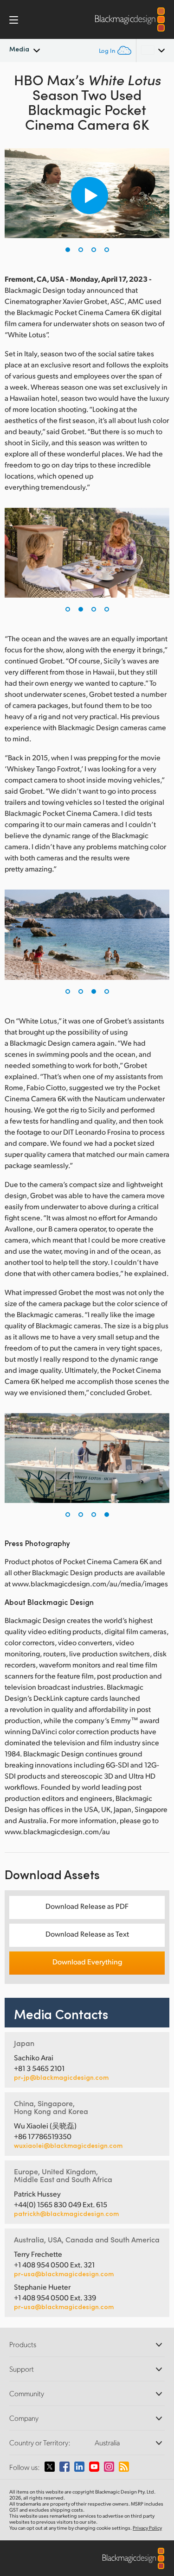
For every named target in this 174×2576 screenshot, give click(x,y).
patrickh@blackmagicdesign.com (66, 2214)
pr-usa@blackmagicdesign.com (64, 2274)
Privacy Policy (147, 2528)
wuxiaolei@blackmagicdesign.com (68, 2146)
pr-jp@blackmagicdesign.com (61, 2077)
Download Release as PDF (87, 1906)
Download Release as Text (87, 1934)
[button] (68, 250)
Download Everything (87, 1961)
